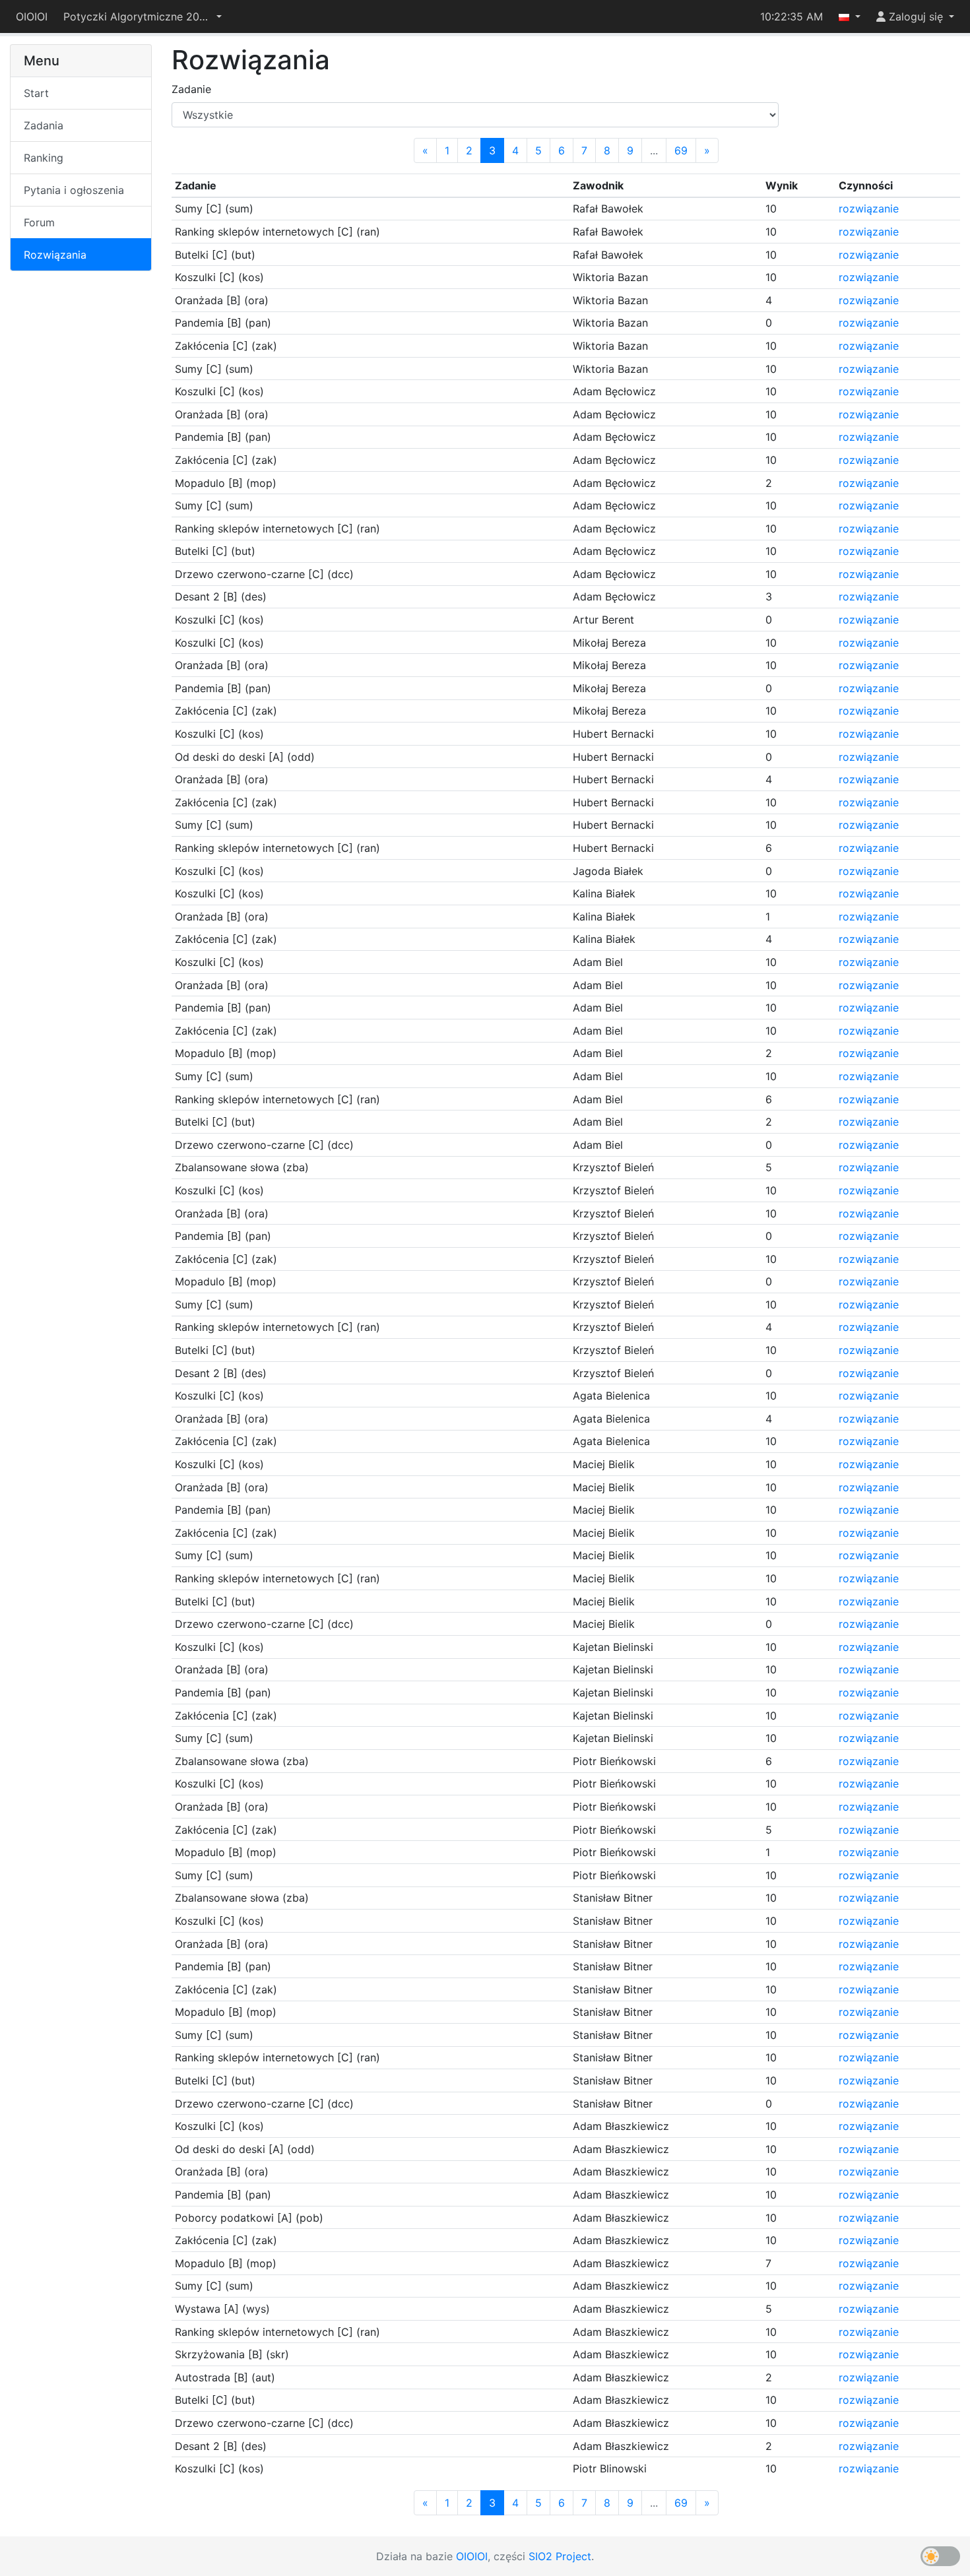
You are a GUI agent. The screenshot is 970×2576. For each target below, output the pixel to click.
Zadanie (191, 89)
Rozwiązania (55, 255)
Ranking (44, 158)
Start (36, 93)
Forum (39, 222)
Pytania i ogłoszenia (74, 190)
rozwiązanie (869, 209)
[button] (143, 16)
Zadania (44, 125)
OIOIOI (32, 16)
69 (681, 150)
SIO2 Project (560, 2556)
